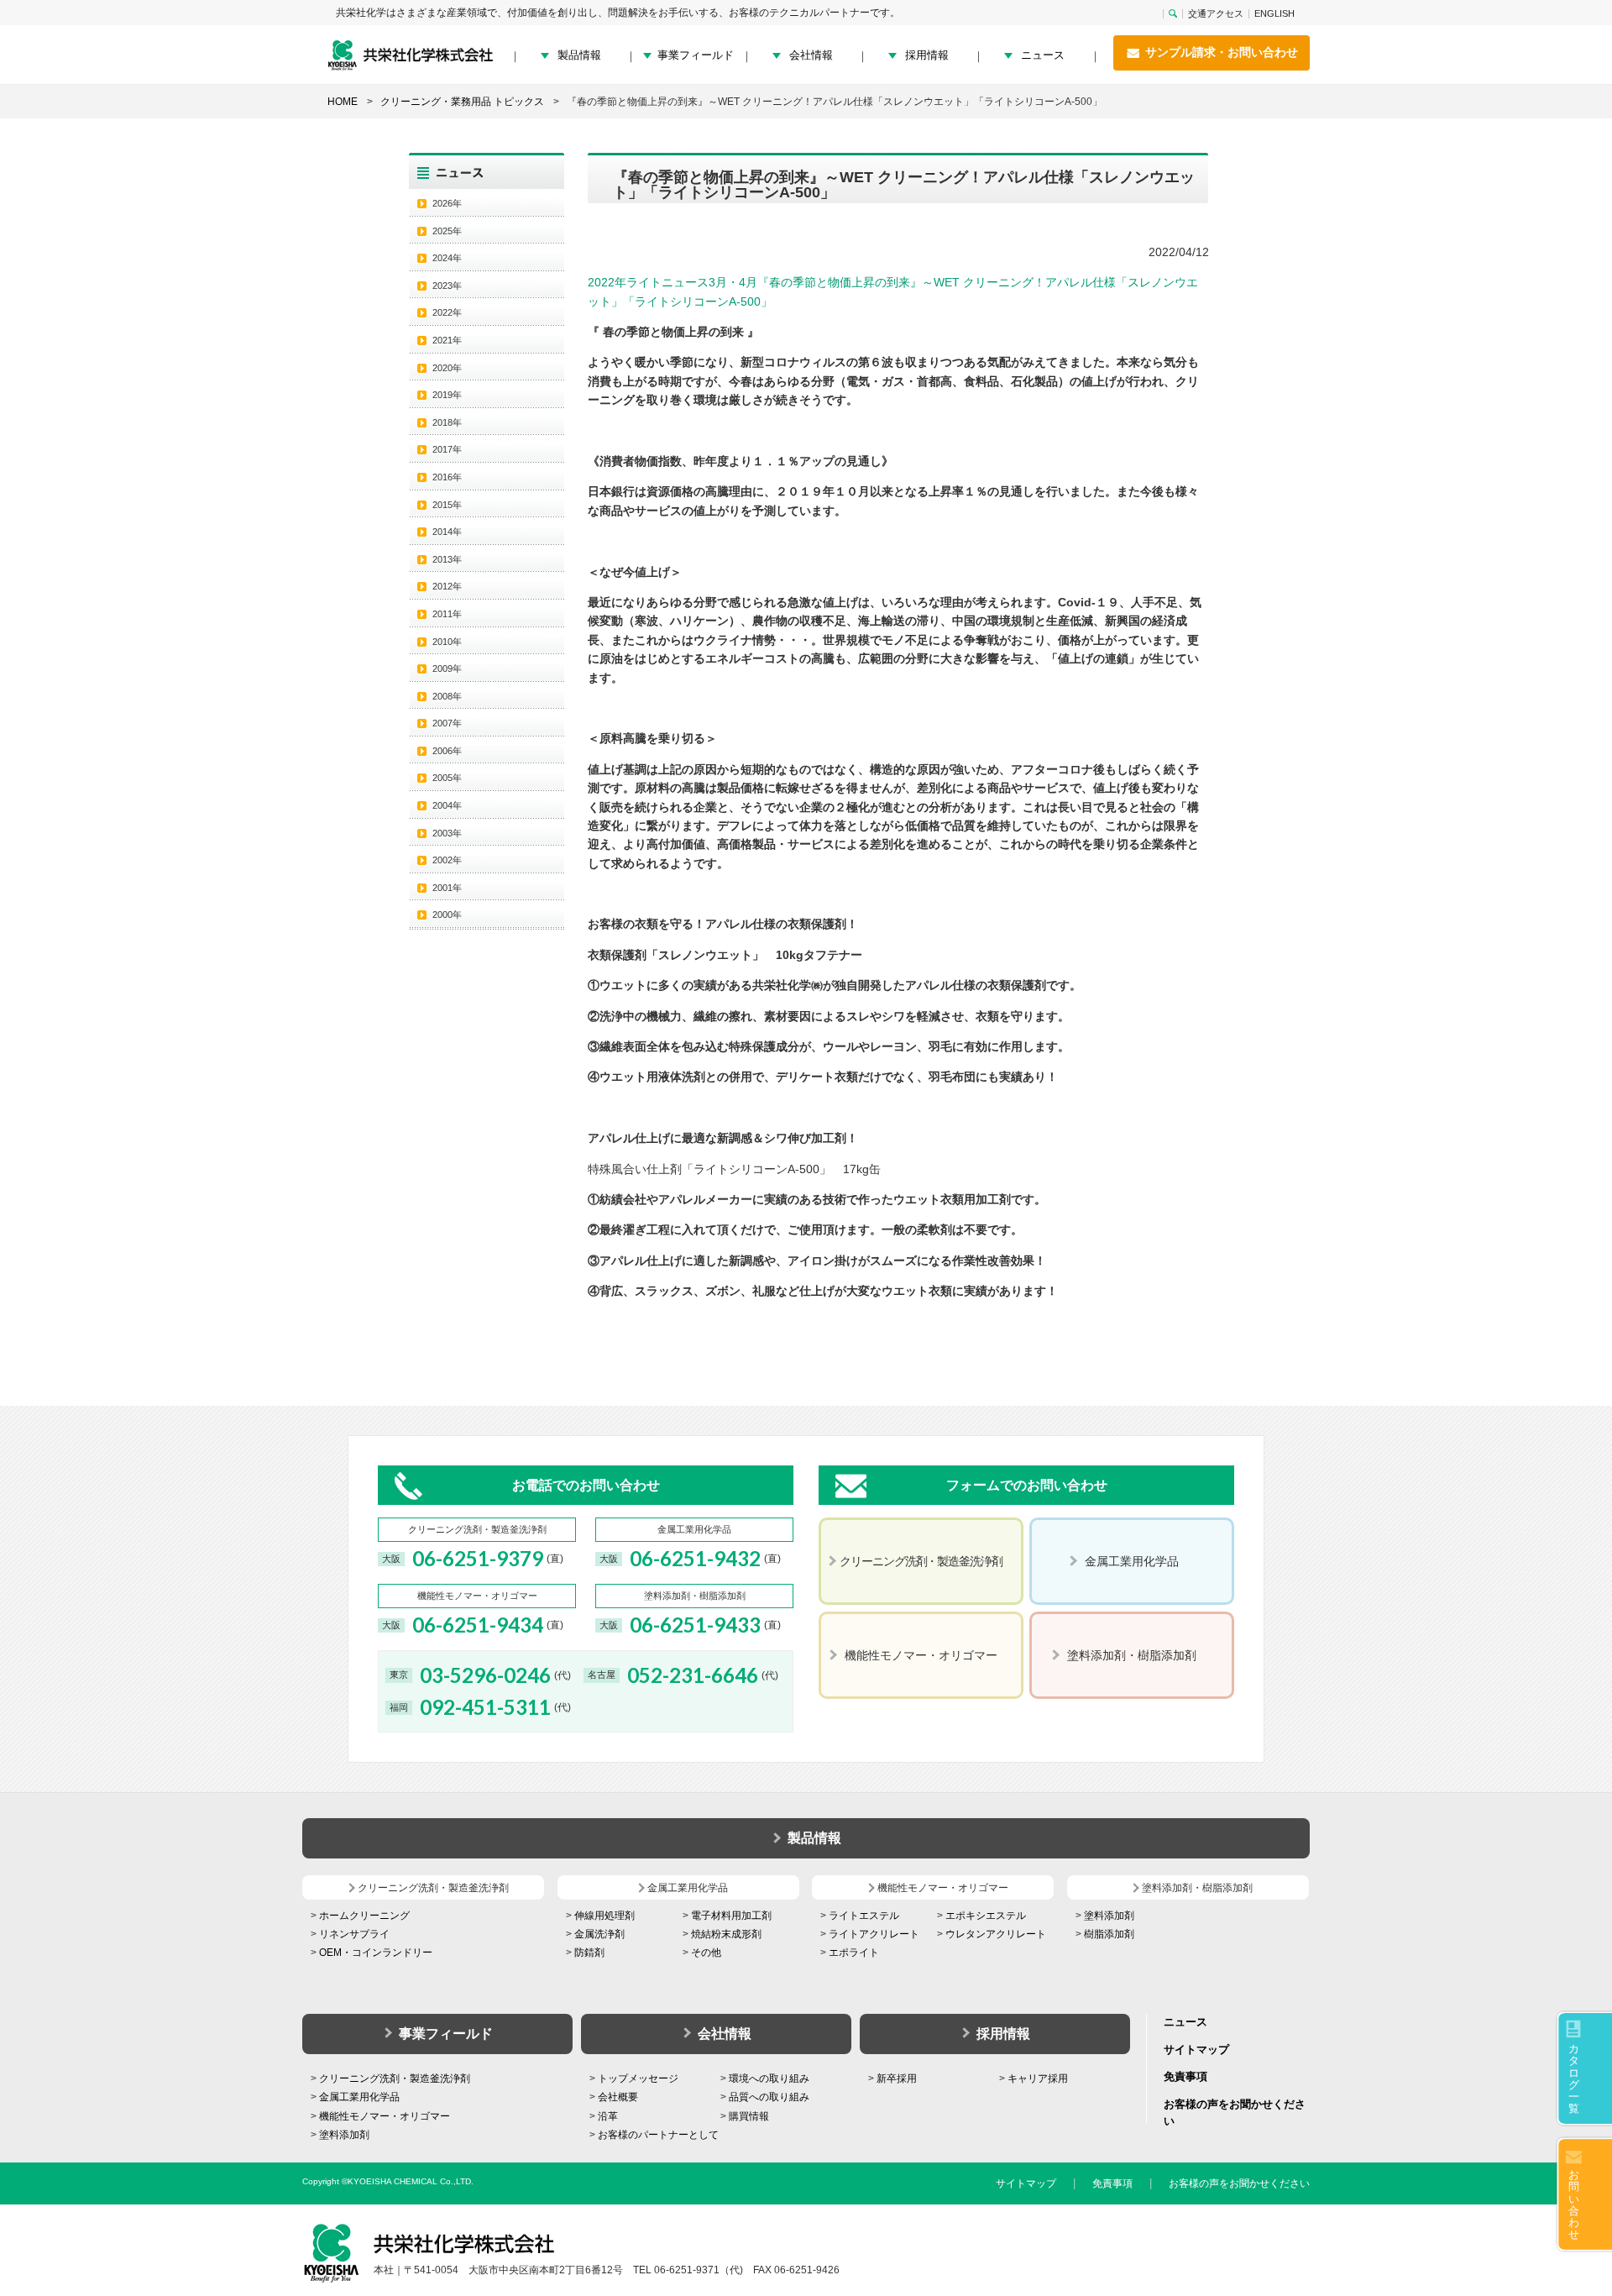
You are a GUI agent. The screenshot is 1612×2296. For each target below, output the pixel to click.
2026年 (447, 203)
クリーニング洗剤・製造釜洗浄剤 (395, 2078)
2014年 (447, 532)
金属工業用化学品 (359, 2097)
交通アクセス (1216, 14)
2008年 (447, 696)
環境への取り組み (769, 2078)
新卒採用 (897, 2078)
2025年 (447, 231)
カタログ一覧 (1574, 2078)
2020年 (447, 368)
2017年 (447, 449)
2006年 (447, 751)
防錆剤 (589, 1953)
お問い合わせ (1574, 2204)
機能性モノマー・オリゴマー (385, 2116)
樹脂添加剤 (1109, 1934)
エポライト (854, 1953)
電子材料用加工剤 (731, 1916)
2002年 (447, 860)
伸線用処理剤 (604, 1916)
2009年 (447, 668)
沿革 (608, 2116)
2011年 (447, 614)
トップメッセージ (638, 2078)
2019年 (447, 395)
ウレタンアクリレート (996, 1934)
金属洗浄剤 (599, 1934)
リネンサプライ (354, 1934)
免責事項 (1185, 2076)
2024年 (447, 258)
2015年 (447, 505)
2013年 (447, 559)
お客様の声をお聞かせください (1239, 2183)
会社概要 (618, 2097)
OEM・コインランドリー (376, 1953)
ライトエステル (864, 1916)
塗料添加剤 (1109, 1916)
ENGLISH (1274, 14)
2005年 (447, 778)
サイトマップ (1196, 2050)
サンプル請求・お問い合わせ (1220, 52)
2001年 (447, 888)
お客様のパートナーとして (658, 2135)
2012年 (447, 586)
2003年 (447, 833)
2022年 (447, 312)
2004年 (447, 805)
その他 (706, 1953)
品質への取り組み (769, 2097)
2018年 (447, 422)
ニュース (1043, 55)
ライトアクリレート (874, 1934)
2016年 (447, 477)
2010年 (447, 642)
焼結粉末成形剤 (726, 1934)
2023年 (447, 286)
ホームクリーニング (364, 1916)
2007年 (447, 723)
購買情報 (749, 2116)
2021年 (447, 340)
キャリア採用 (1038, 2078)
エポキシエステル (986, 1916)
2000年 (447, 915)
